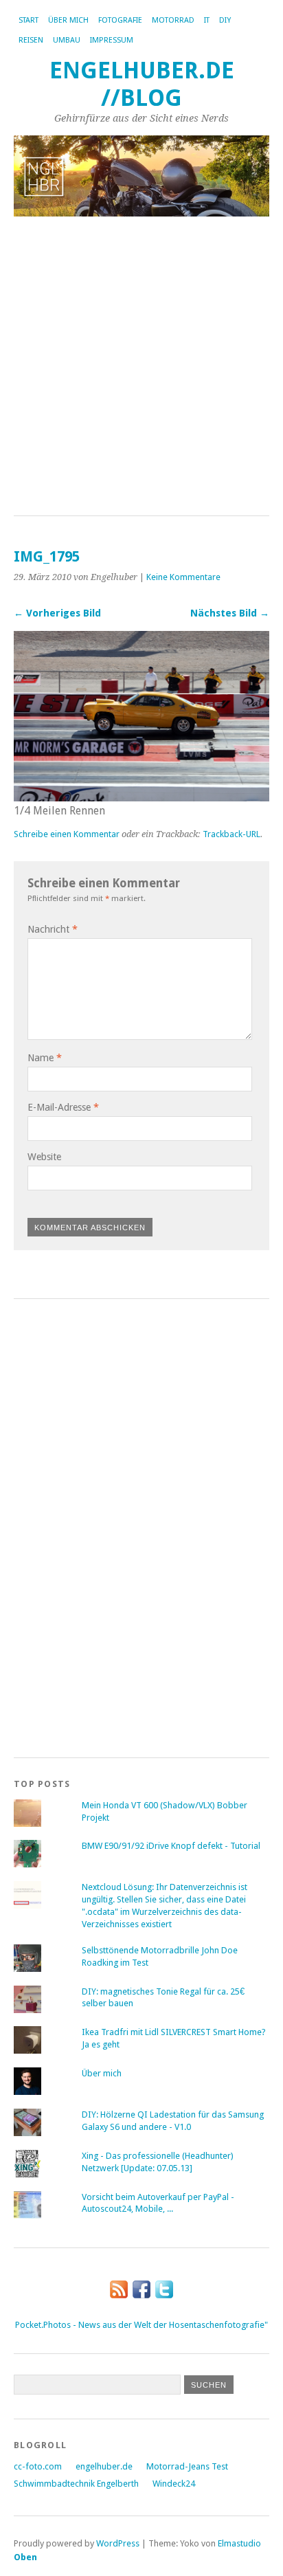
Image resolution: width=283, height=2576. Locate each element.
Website (44, 1157)
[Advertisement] (141, 367)
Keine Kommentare (183, 577)
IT (207, 20)
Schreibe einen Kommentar (67, 834)
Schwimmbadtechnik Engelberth (76, 2484)
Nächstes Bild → (230, 613)
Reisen (31, 40)
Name (45, 1058)
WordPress (118, 2543)
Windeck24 (174, 2484)
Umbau (67, 40)
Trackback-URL (231, 834)
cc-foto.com (38, 2466)
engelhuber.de (104, 2466)
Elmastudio (239, 2543)
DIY (225, 20)
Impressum (112, 40)
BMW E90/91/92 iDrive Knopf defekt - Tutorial (171, 1846)
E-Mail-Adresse (63, 1107)
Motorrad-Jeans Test (187, 2466)
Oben (25, 2557)
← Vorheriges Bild (57, 613)
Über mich (68, 20)
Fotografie (120, 20)
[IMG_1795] (141, 798)
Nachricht (53, 929)
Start (29, 20)
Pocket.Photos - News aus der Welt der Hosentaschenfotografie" (141, 2325)
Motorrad (173, 20)
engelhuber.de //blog (142, 84)
